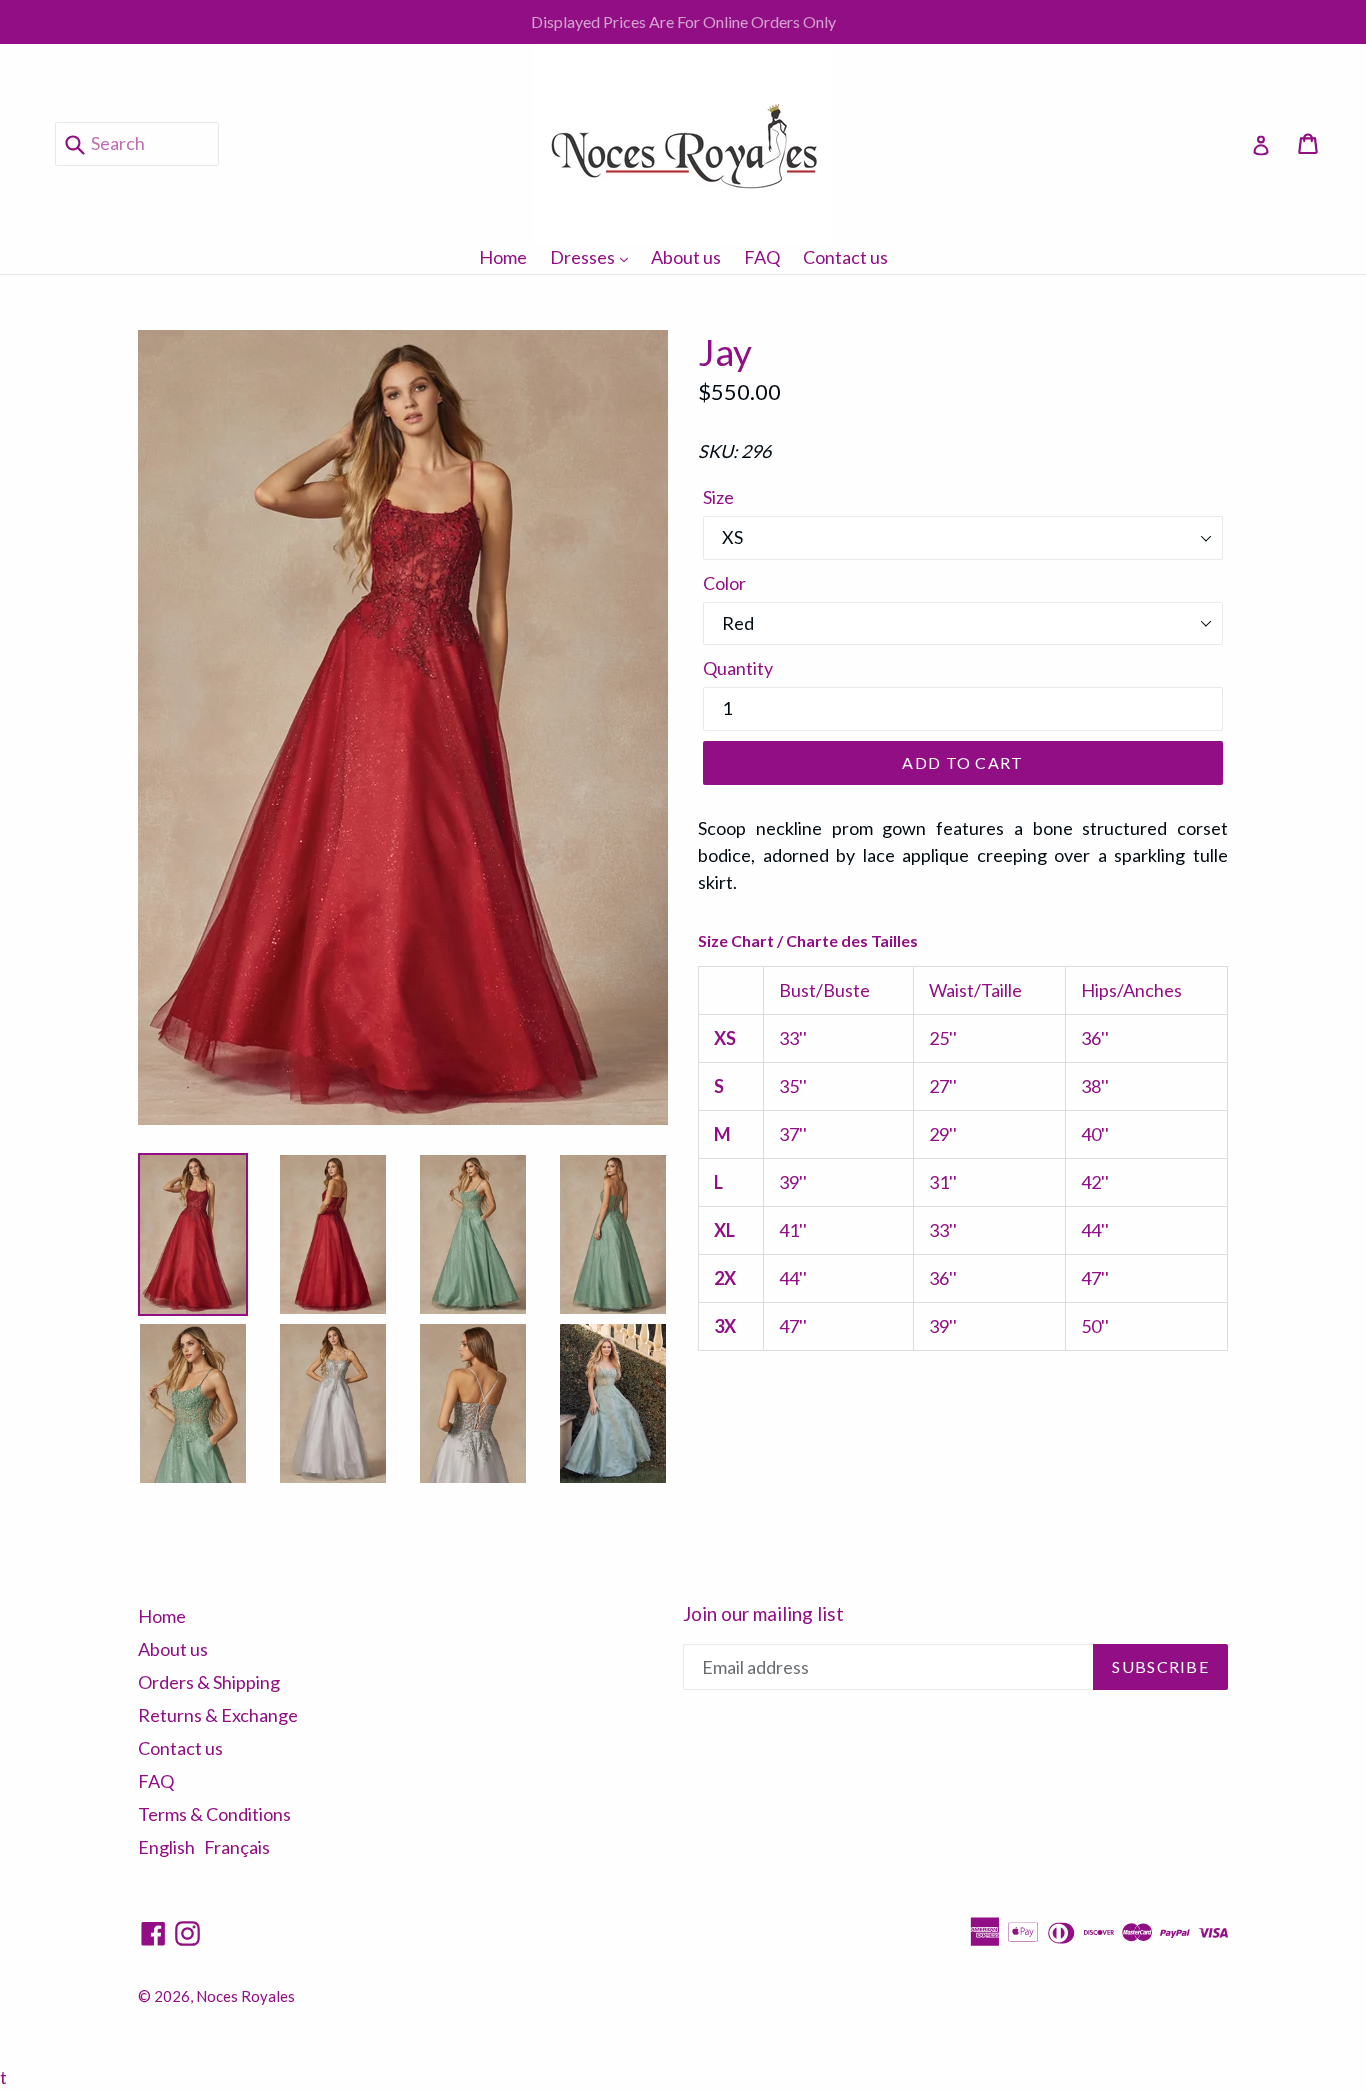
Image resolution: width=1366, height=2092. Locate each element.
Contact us (845, 257)
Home (503, 257)
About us (686, 257)
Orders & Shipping (209, 1682)
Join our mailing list (763, 1614)
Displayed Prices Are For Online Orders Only (683, 21)
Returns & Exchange (218, 1715)
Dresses (594, 256)
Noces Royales (245, 1996)
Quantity (738, 668)
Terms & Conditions (214, 1814)
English (166, 1847)
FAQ (762, 257)
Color (724, 583)
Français (237, 1847)
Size (718, 497)
